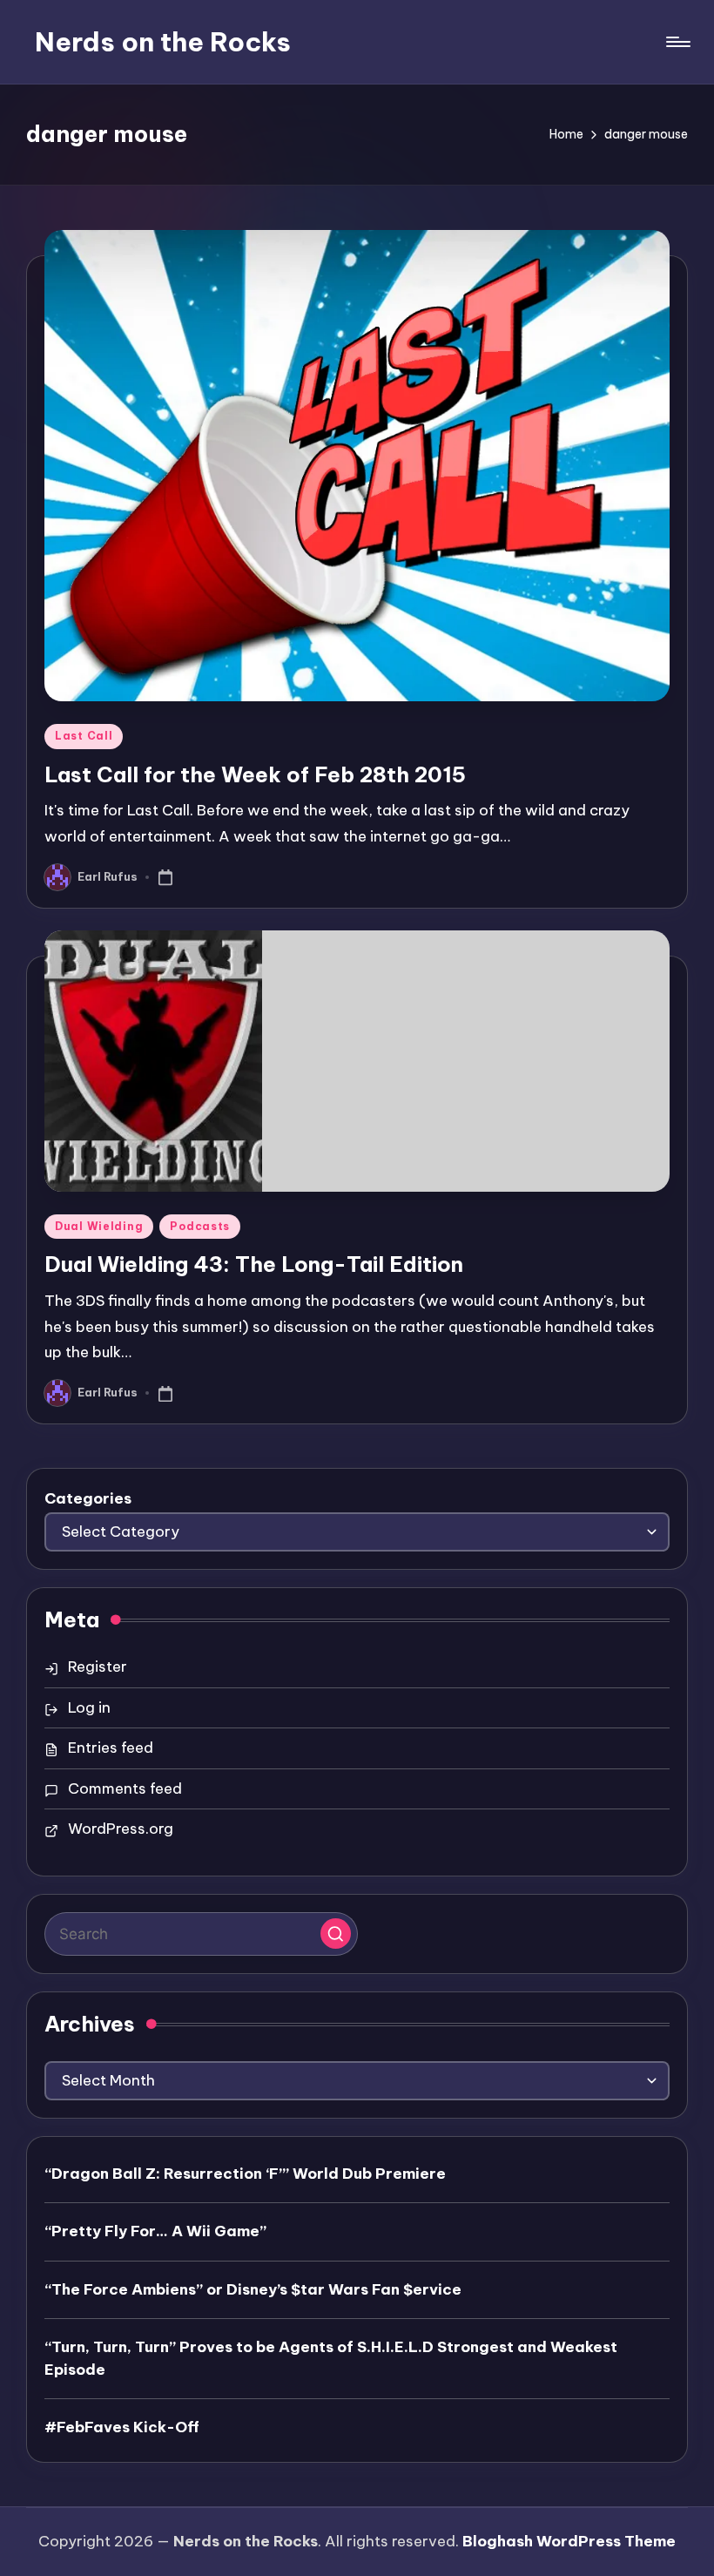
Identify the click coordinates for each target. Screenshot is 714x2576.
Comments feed (125, 1788)
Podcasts (200, 1226)
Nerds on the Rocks (163, 42)
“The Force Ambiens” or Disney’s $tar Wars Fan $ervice (253, 2289)
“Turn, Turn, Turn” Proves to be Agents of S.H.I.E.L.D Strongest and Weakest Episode (331, 2358)
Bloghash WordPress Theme (569, 2541)
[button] (336, 1934)
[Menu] (677, 42)
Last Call (84, 736)
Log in (89, 1707)
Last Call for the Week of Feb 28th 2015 (255, 774)
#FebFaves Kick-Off (122, 2427)
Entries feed (111, 1748)
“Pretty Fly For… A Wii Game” (155, 2231)
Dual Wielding (99, 1226)
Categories (88, 1498)
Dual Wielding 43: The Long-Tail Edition (254, 1264)
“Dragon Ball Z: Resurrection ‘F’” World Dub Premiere (245, 2174)
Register (98, 1667)
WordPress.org (121, 1829)
